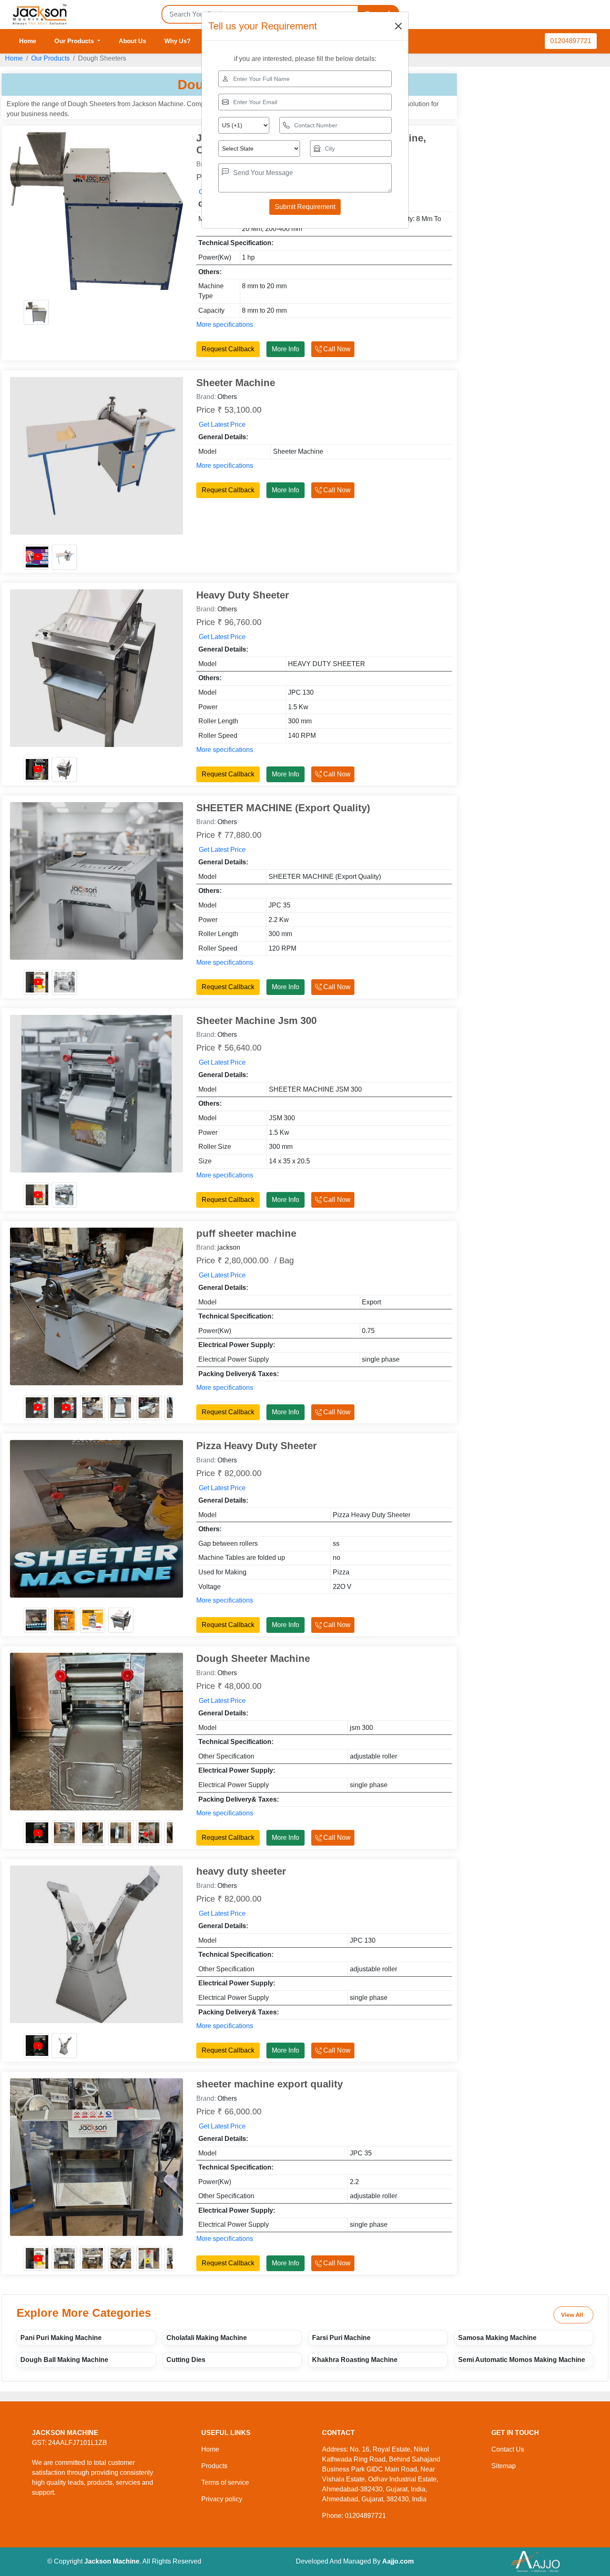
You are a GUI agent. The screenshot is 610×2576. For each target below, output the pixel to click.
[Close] (398, 26)
